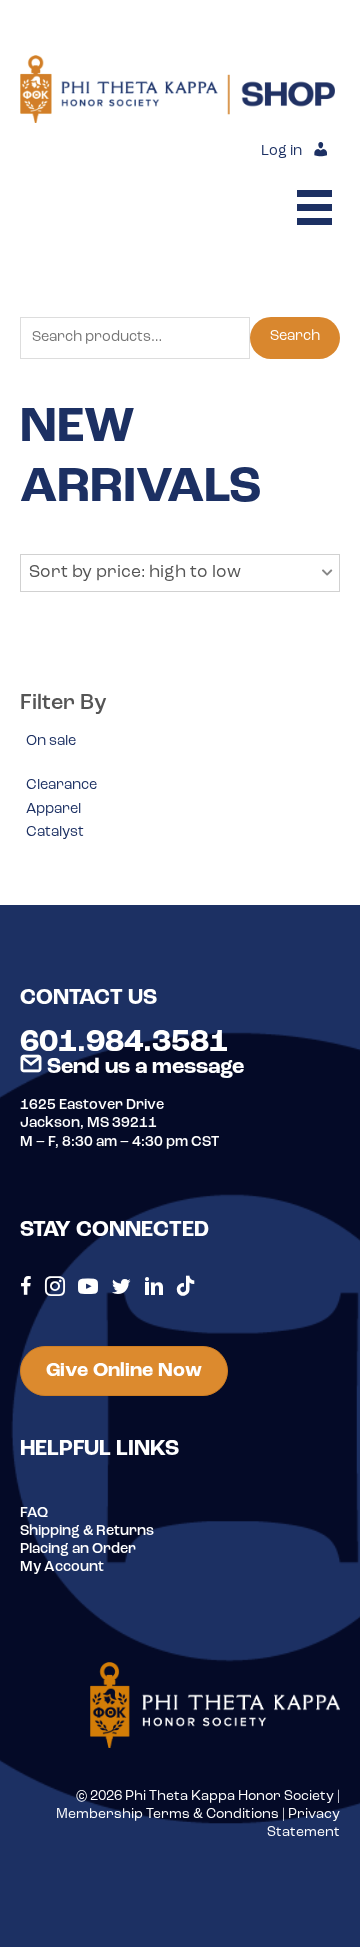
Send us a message (143, 1067)
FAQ (34, 1513)
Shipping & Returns (87, 1531)
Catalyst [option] (55, 832)
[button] (180, 573)
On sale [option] (51, 741)
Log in (281, 151)
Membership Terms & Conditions (167, 1814)
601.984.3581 (124, 1043)
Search (295, 336)
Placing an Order (78, 1549)
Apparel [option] (53, 809)
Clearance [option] (61, 785)
